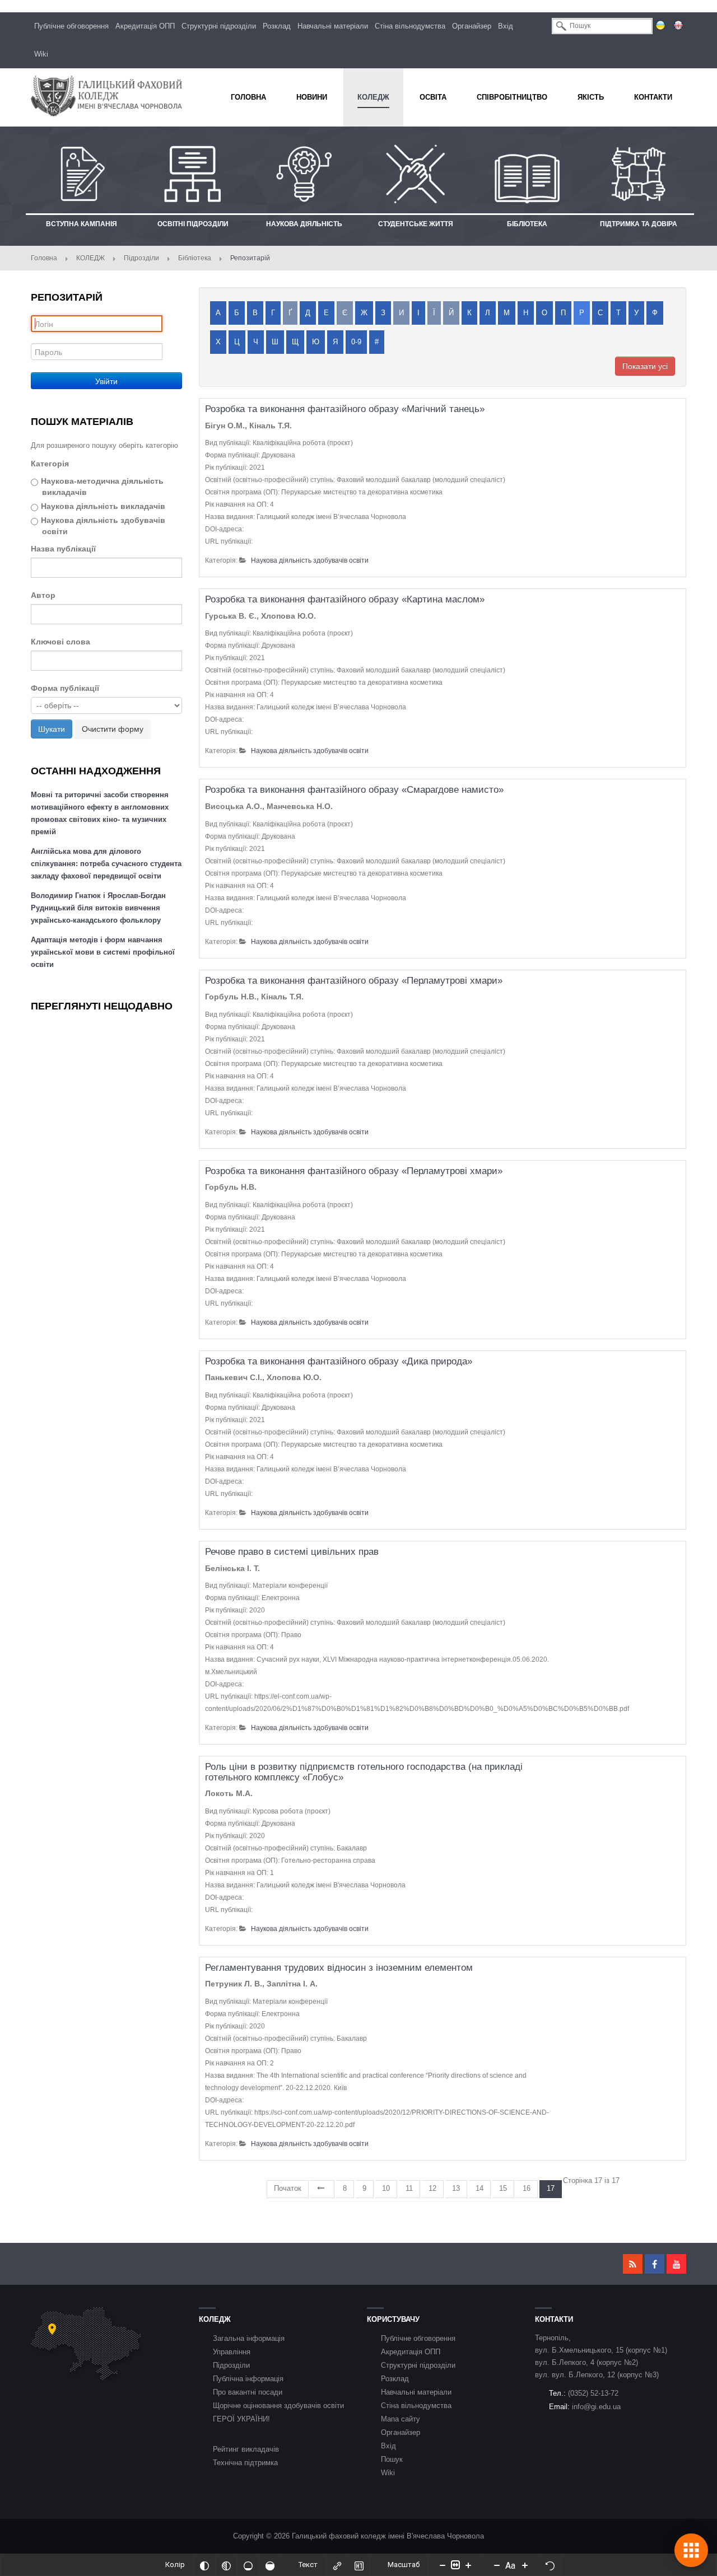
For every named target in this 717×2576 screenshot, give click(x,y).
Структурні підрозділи (219, 26)
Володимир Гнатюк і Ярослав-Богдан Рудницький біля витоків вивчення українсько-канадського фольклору (98, 908)
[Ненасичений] (248, 2565)
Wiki (41, 54)
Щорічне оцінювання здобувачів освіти (278, 2406)
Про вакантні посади (248, 2392)
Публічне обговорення (71, 26)
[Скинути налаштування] (550, 2565)
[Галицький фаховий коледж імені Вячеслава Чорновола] (106, 96)
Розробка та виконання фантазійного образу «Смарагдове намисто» (354, 790)
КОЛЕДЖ (90, 258)
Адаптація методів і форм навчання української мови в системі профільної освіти (103, 952)
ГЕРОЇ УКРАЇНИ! (241, 2419)
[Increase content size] (468, 2565)
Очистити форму (113, 729)
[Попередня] (322, 2189)
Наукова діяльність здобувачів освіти (103, 526)
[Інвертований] (204, 2565)
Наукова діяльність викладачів (103, 506)
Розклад (277, 26)
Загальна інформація (249, 2338)
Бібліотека (195, 258)
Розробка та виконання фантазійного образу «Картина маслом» (345, 599)
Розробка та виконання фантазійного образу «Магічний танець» (345, 409)
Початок (288, 2188)
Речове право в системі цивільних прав (292, 1552)
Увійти (106, 381)
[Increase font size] (525, 2565)
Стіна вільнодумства (410, 26)
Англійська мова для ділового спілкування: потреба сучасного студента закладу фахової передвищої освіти (106, 864)
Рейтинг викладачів (246, 2449)
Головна (44, 258)
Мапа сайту (401, 2419)
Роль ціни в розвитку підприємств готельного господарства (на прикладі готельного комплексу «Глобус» (364, 1772)
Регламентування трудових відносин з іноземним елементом (339, 1968)
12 (432, 2188)
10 (386, 2188)
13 (456, 2188)
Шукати (52, 729)
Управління (232, 2352)
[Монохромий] (226, 2565)
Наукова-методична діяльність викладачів (102, 487)
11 (409, 2188)
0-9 (356, 342)
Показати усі (645, 366)
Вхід (506, 26)
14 (479, 2188)
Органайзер (472, 26)
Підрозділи (141, 258)
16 (527, 2188)
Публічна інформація (248, 2379)
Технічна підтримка (245, 2463)
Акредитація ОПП (145, 26)
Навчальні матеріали (333, 26)
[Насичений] (270, 2565)
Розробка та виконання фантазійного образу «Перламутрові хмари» (354, 981)
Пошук (392, 2459)
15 (503, 2188)
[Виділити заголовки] (359, 2565)
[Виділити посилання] (337, 2565)
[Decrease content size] (443, 2565)
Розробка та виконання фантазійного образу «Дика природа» (339, 1361)
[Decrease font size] (497, 2565)
